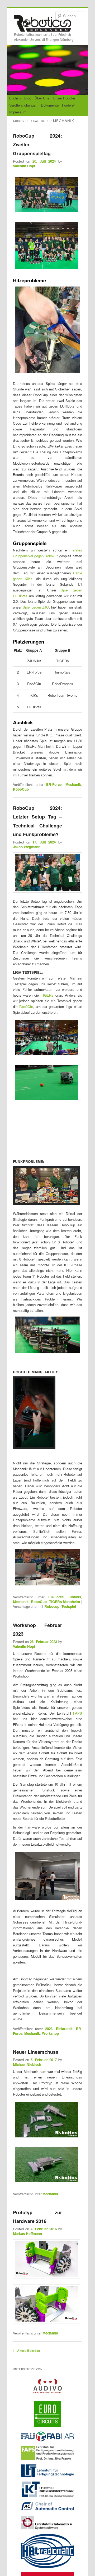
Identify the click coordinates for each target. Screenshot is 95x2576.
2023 (49, 2029)
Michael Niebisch (27, 2064)
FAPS (78, 1713)
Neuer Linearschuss (36, 2052)
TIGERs (47, 995)
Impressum (18, 112)
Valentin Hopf (24, 166)
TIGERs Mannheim (65, 1602)
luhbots (75, 1597)
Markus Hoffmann (27, 2234)
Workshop (50, 2033)
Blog (28, 98)
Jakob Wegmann (27, 847)
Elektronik (64, 2029)
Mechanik (73, 784)
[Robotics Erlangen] (43, 27)
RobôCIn (26, 1006)
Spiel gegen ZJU (36, 607)
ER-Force (54, 784)
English (15, 98)
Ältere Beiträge (27, 2351)
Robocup (52, 1606)
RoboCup (21, 789)
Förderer (68, 105)
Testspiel (69, 1606)
